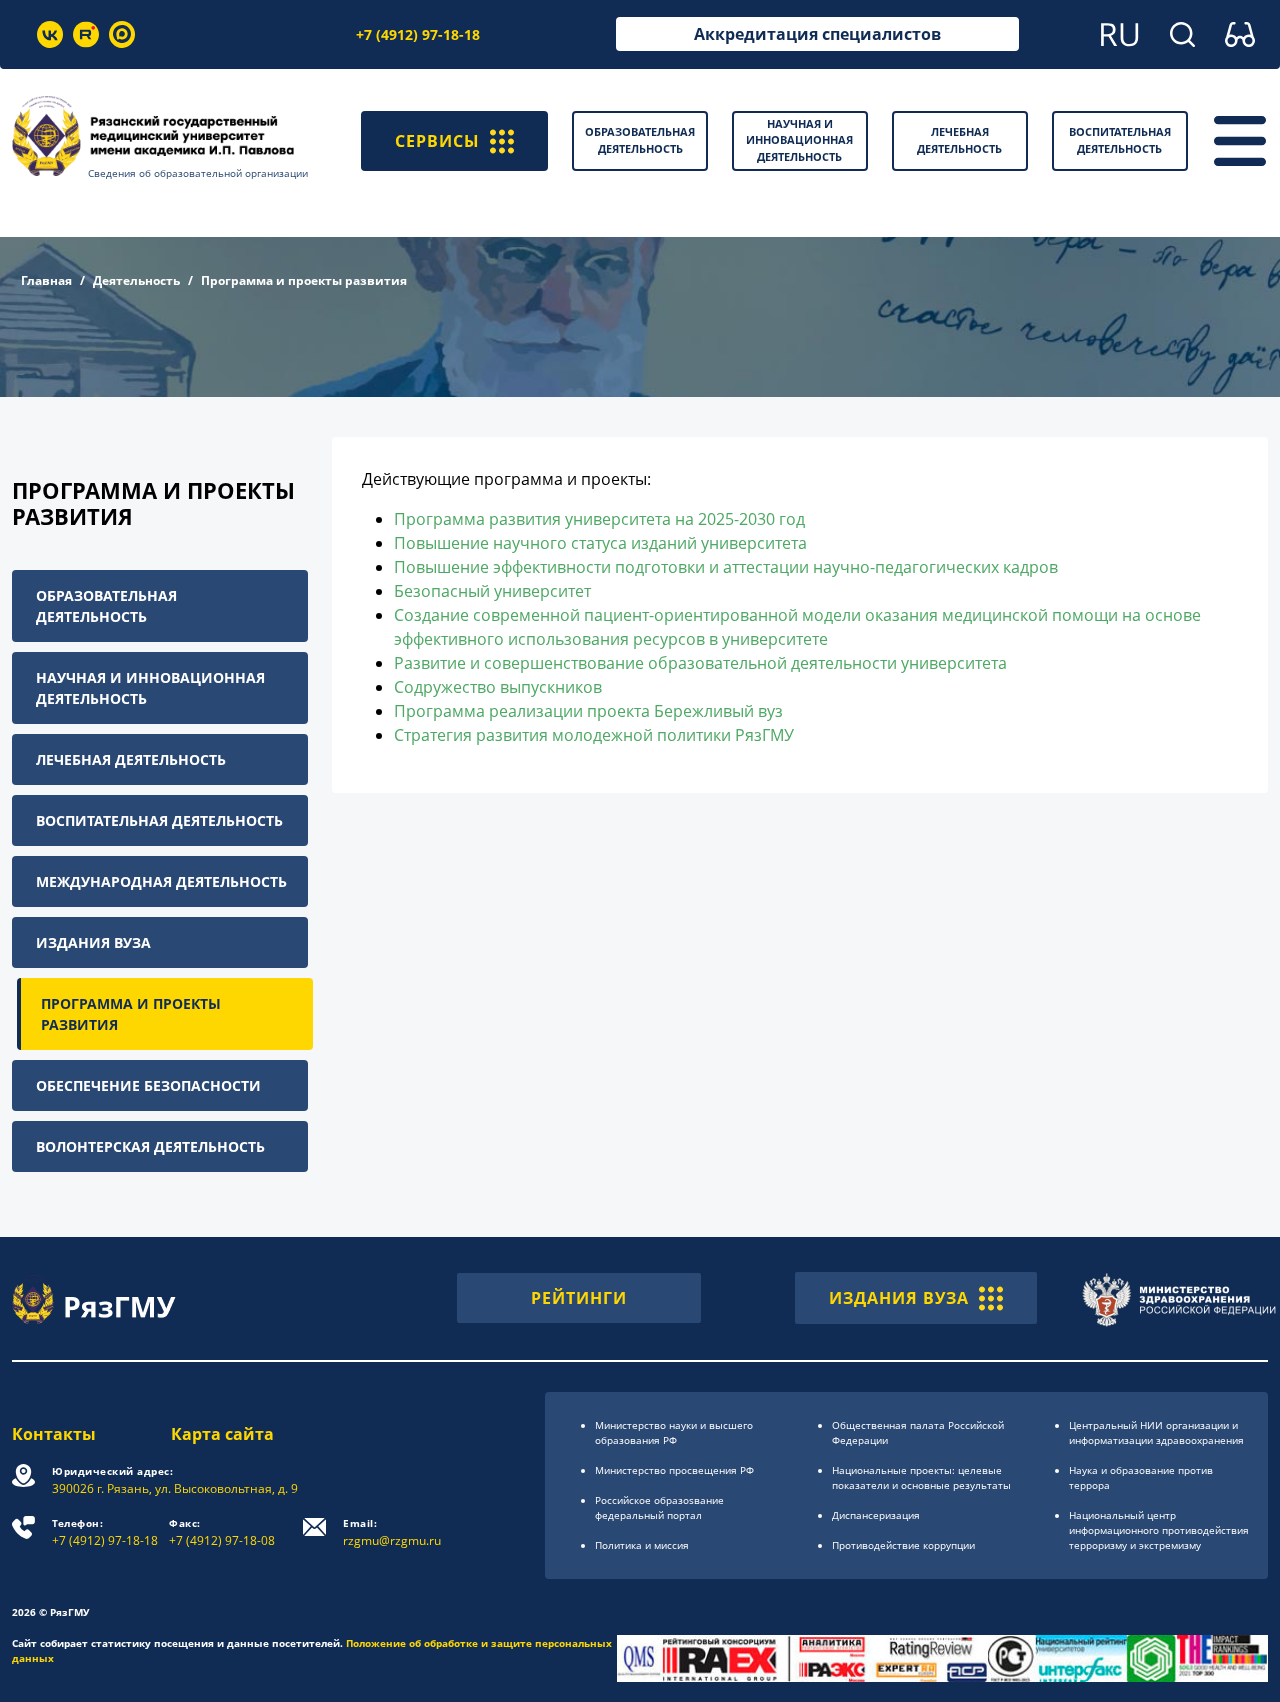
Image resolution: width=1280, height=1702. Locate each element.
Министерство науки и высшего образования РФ (674, 1432)
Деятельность (136, 280)
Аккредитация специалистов (817, 34)
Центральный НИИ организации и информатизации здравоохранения (1156, 1432)
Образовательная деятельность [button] (640, 140)
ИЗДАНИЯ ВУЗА (899, 1298)
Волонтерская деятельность (150, 1146)
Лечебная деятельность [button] (959, 140)
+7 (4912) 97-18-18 (418, 34)
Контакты (54, 1434)
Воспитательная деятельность (159, 820)
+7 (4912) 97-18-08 (222, 1532)
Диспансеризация (876, 1515)
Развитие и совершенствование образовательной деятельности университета (700, 663)
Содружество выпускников (498, 687)
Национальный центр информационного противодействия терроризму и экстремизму (1159, 1530)
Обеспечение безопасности (148, 1085)
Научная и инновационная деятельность (150, 688)
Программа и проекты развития (131, 1014)
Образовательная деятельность (106, 606)
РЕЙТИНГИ (579, 1298)
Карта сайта (222, 1434)
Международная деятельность (161, 881)
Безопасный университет (492, 591)
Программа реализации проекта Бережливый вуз (588, 711)
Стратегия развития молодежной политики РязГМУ (594, 735)
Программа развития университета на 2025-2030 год (599, 519)
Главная (46, 280)
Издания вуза (93, 942)
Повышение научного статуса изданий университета (600, 543)
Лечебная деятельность (131, 759)
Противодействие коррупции (903, 1545)
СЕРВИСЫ (437, 141)
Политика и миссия (642, 1545)
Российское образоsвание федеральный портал (659, 1507)
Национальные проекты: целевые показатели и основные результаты (921, 1477)
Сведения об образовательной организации (198, 173)
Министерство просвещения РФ (674, 1470)
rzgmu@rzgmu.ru (392, 1532)
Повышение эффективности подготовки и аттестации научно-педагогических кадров (726, 567)
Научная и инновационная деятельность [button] (799, 140)
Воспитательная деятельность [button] (1120, 140)
